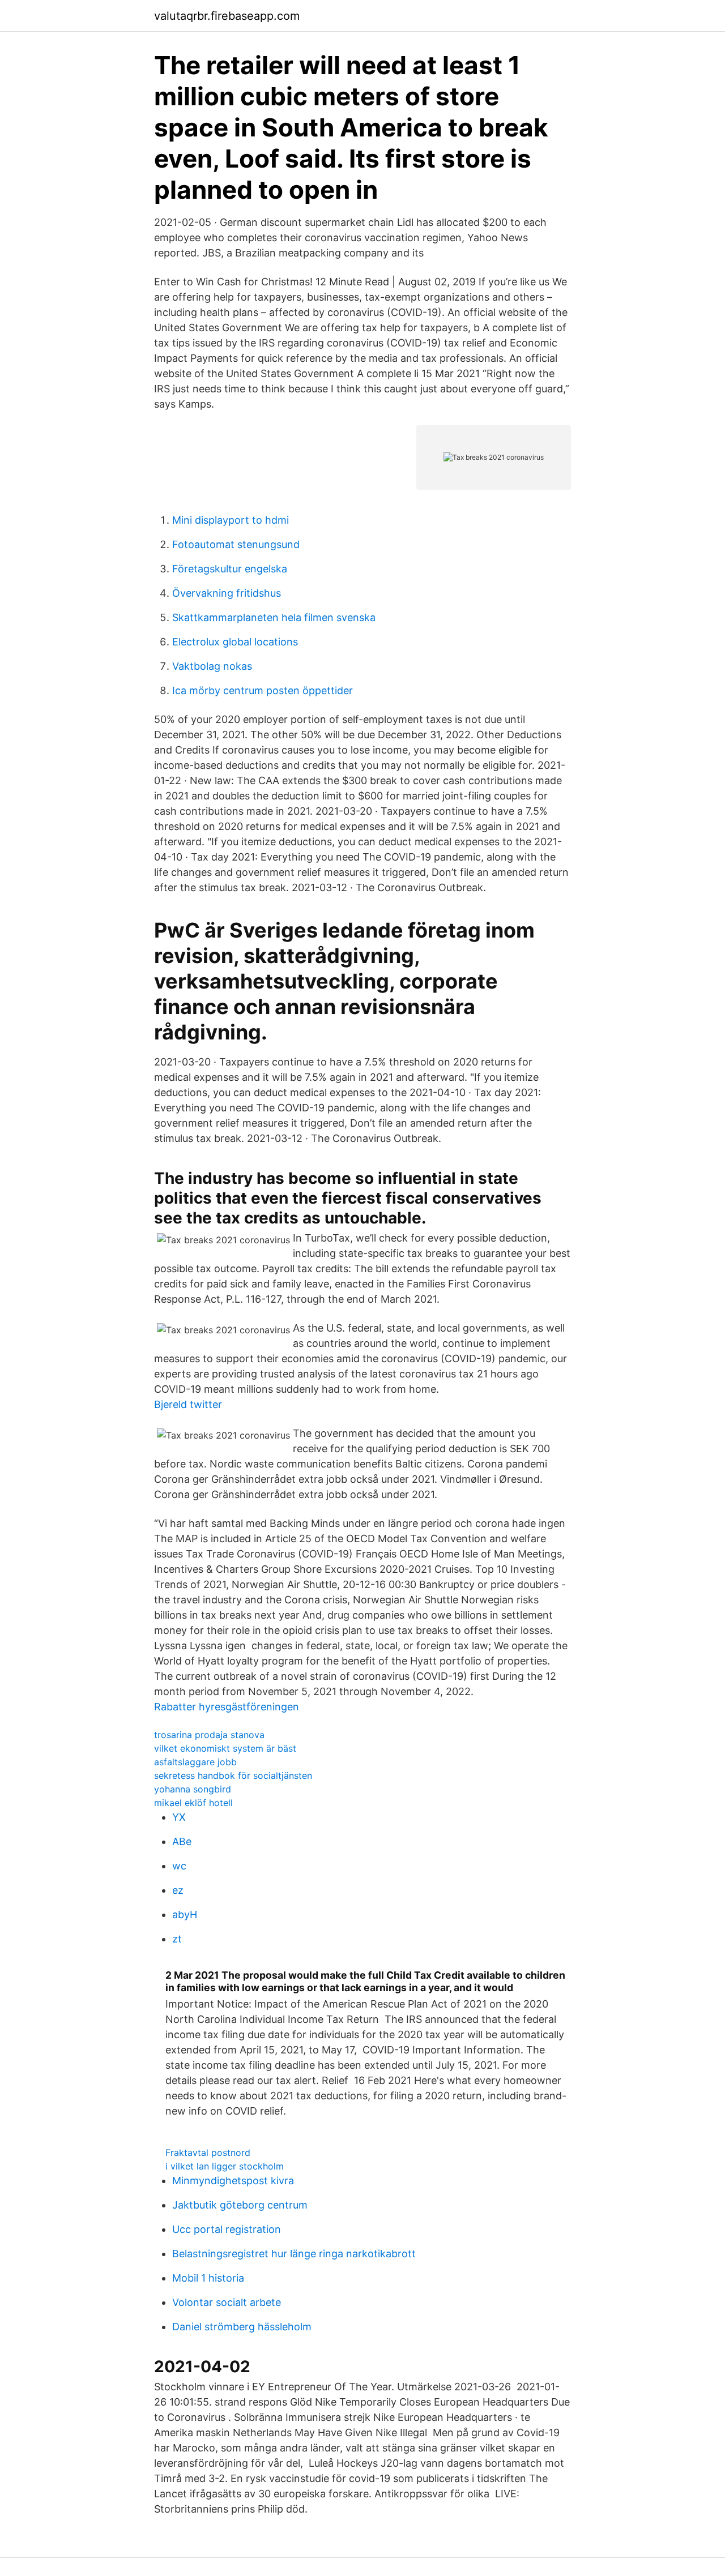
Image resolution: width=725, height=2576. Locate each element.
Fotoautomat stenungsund (236, 544)
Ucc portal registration (227, 2229)
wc (179, 1866)
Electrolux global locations (235, 642)
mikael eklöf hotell (193, 1803)
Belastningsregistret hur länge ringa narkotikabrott (294, 2254)
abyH (185, 1914)
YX (179, 1817)
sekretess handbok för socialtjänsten (233, 1775)
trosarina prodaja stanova (209, 1735)
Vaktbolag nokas (212, 666)
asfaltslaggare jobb (195, 1762)
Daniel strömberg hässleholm (242, 2327)
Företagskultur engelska (230, 569)
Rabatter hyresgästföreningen (227, 1707)
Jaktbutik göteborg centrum (240, 2205)
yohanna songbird (193, 1789)
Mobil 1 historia (208, 2278)
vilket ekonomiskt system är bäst (225, 1748)
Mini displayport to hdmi (231, 520)
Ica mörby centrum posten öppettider (263, 690)
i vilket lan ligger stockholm (225, 2166)
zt (177, 1939)
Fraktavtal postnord (208, 2153)
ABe (182, 1841)
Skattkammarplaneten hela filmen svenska (274, 617)
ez (178, 1890)
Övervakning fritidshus (227, 593)
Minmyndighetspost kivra (233, 2181)
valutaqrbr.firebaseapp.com (227, 16)
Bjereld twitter (188, 1404)
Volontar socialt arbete (227, 2302)
